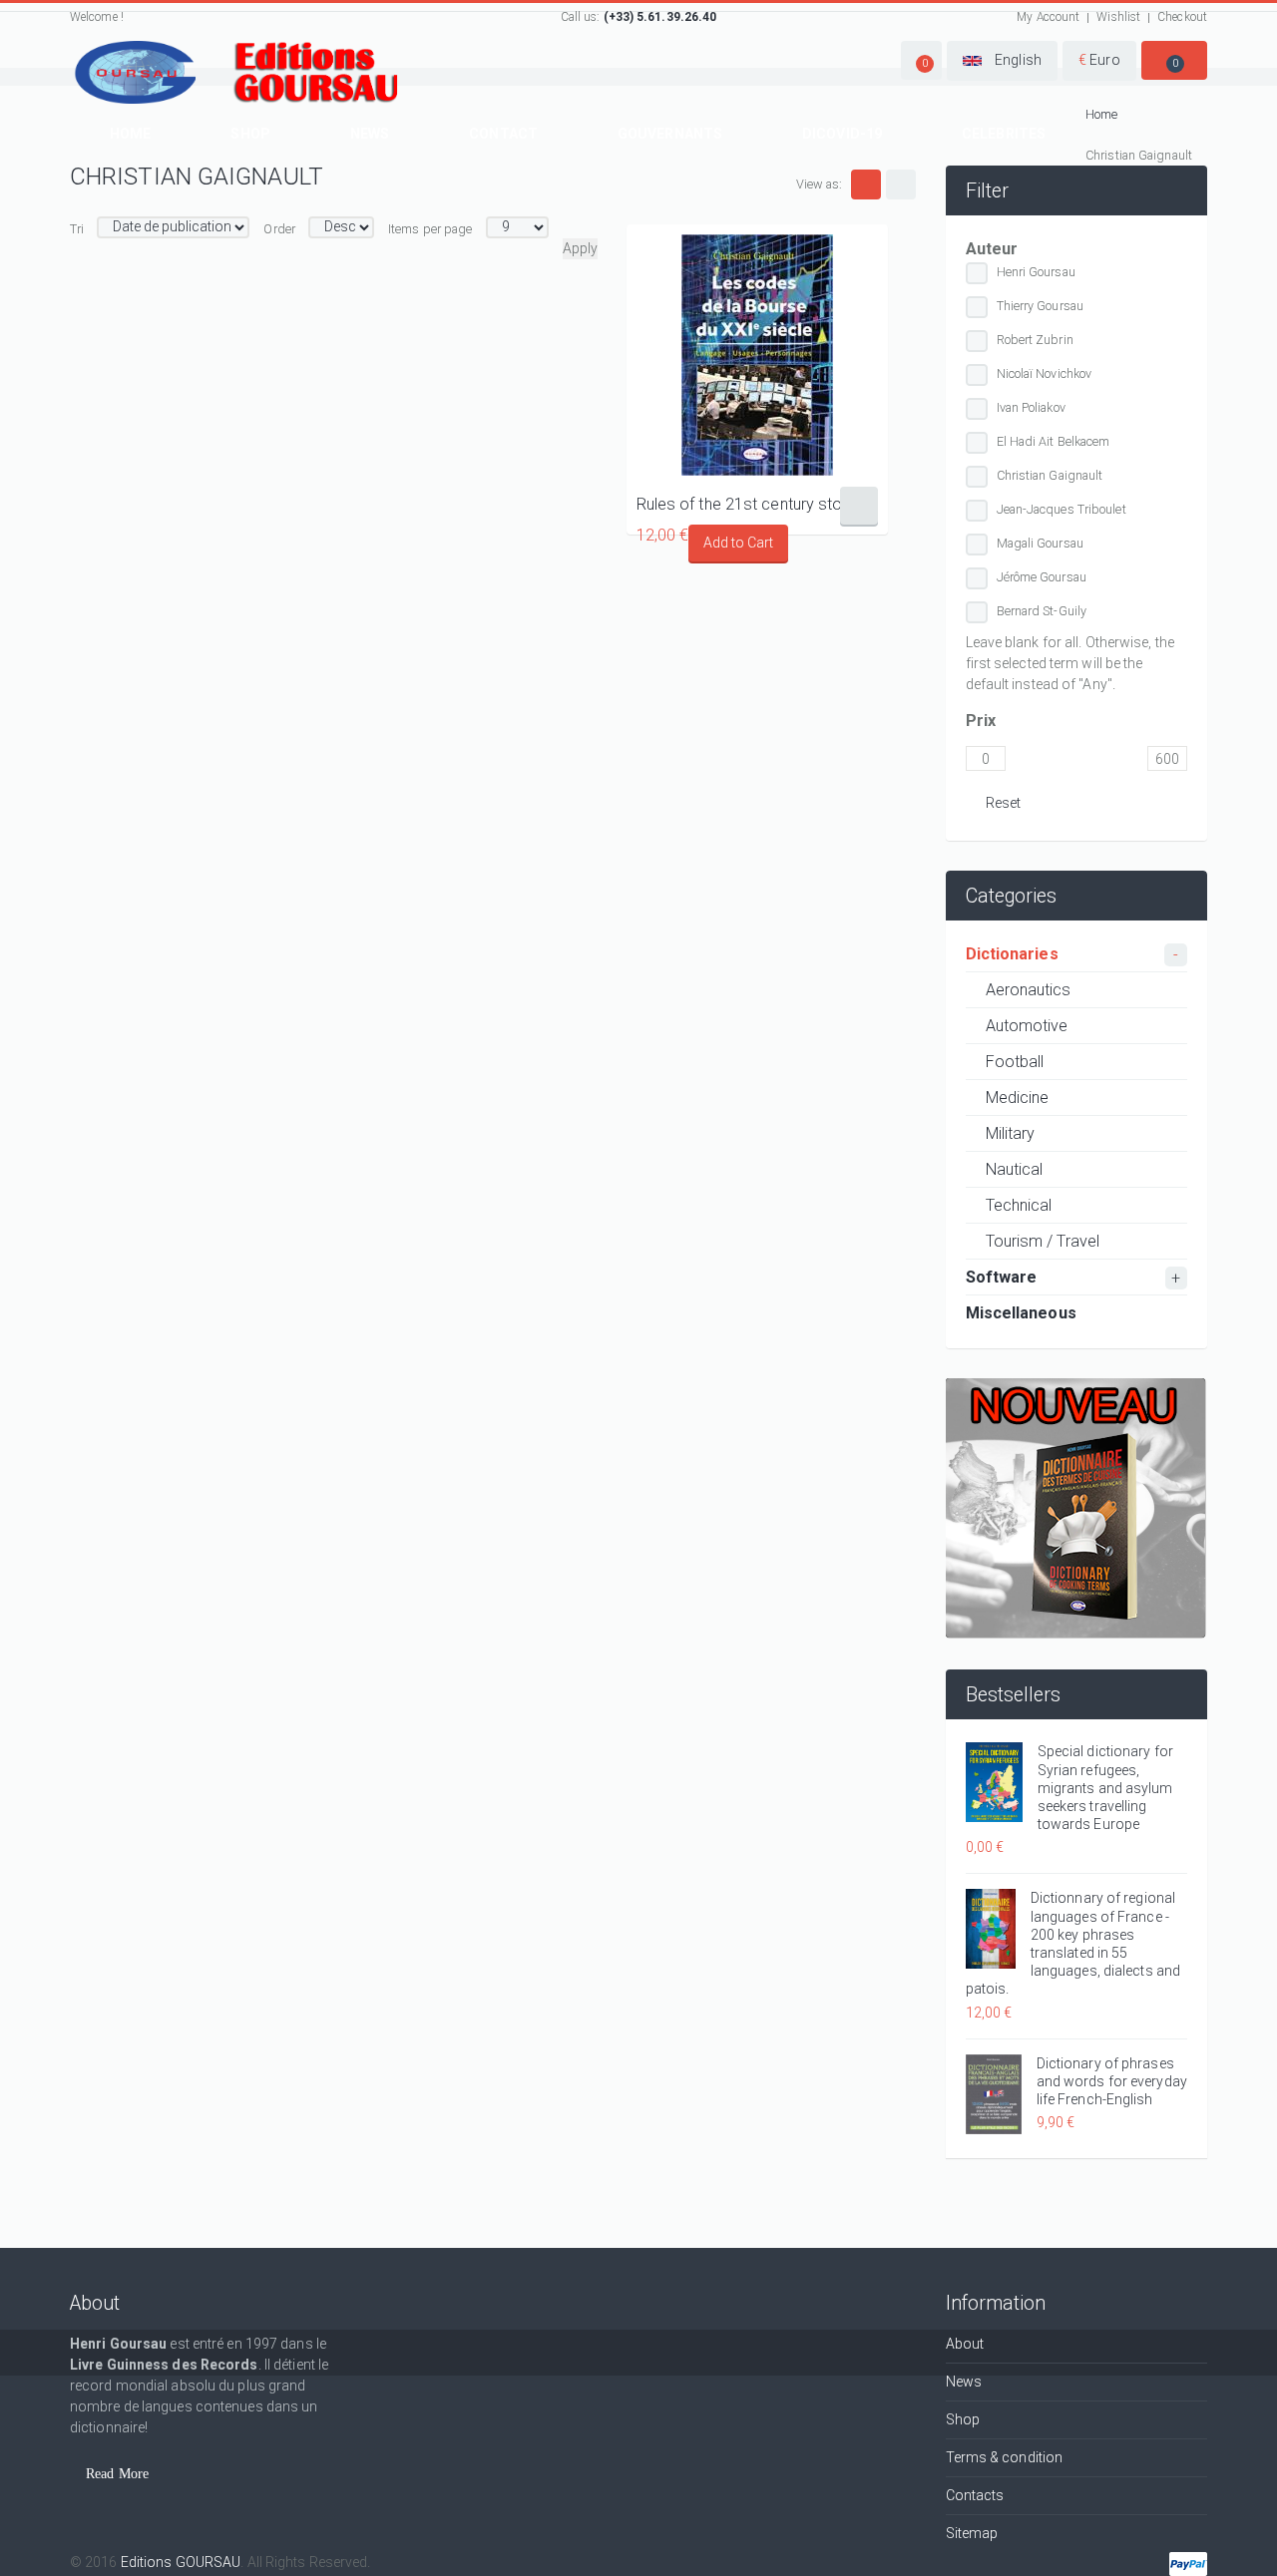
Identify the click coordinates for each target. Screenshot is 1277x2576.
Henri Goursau (1036, 272)
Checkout (1182, 17)
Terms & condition (1005, 2457)
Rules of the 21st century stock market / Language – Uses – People (757, 504)
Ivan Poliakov (1031, 407)
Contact (503, 134)
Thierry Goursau (1041, 306)
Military (1011, 1133)
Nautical (1015, 1169)
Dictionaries (1012, 954)
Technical (1019, 1205)
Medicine (1018, 1098)
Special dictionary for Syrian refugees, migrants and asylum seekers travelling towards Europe (1105, 1788)
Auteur (992, 249)
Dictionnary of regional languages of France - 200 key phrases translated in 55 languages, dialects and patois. (1073, 1943)
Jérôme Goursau (1042, 577)
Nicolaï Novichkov (1045, 373)
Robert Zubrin (1035, 340)
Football (1015, 1062)
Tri (77, 229)
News (370, 134)
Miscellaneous (1021, 1313)
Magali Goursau (1040, 543)
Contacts (975, 2495)
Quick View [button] (757, 355)
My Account (1048, 17)
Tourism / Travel (1043, 1241)
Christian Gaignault (1050, 475)
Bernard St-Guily (1042, 611)
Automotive (1027, 1026)
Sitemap (972, 2533)
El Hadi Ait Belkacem (1054, 441)
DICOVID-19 (842, 134)
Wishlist (1118, 17)
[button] (921, 60)
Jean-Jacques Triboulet (1062, 509)
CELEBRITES (1004, 134)
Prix (981, 721)
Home (130, 134)
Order (279, 229)
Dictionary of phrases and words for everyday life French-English (1112, 2081)
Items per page (430, 229)
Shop (250, 134)
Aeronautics (1029, 990)
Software (1002, 1277)
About (965, 2344)
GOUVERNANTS (670, 134)
